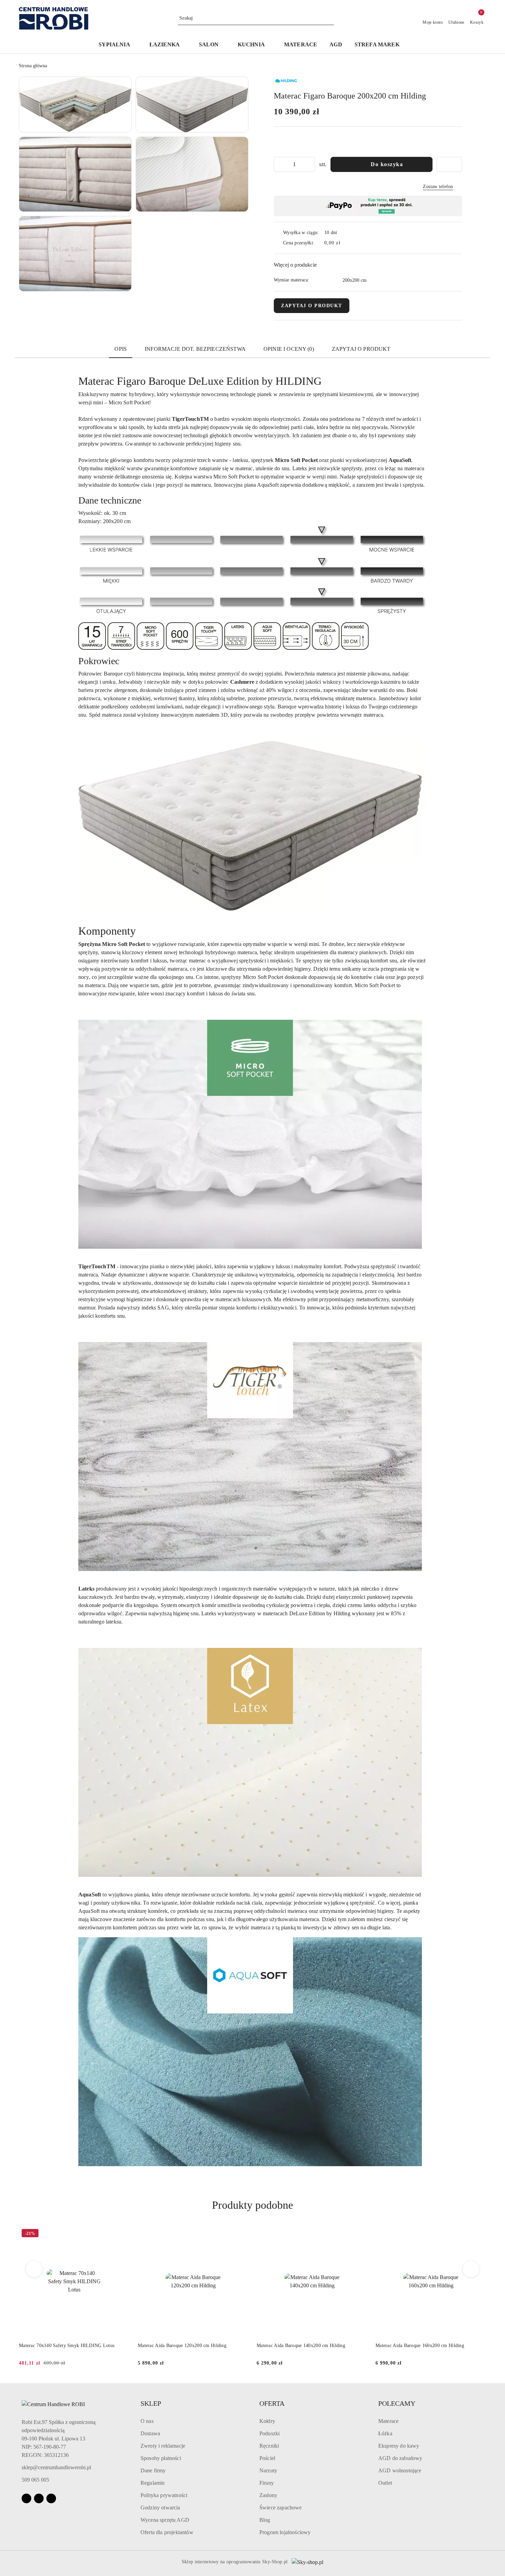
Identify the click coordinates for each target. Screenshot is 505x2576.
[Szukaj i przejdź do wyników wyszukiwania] (330, 18)
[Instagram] (39, 2498)
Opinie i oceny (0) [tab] (289, 349)
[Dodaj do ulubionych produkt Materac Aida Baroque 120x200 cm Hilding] (122, 2234)
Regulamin (153, 2483)
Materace (388, 2421)
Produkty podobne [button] (252, 2205)
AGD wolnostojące (400, 2470)
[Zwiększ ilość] (310, 164)
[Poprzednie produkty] (34, 2269)
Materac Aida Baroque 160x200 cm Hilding (301, 2346)
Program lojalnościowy (285, 2532)
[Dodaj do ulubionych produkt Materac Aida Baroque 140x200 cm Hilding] (240, 2234)
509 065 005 (35, 2480)
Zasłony (268, 2495)
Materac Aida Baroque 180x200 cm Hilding (420, 2346)
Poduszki (270, 2433)
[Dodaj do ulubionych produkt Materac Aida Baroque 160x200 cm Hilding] (359, 2234)
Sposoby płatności (161, 2458)
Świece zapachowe (281, 2508)
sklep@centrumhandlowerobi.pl (56, 2467)
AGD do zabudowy (400, 2458)
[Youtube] (51, 2498)
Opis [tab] (121, 349)
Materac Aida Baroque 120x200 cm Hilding (63, 2346)
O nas (147, 2421)
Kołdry (267, 2421)
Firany (267, 2483)
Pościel (267, 2458)
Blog (265, 2520)
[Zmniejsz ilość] (279, 164)
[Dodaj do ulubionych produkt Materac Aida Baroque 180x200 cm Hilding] (478, 2234)
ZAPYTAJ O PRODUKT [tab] (361, 349)
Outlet (385, 2483)
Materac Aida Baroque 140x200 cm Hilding (182, 2346)
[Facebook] (26, 2498)
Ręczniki (269, 2446)
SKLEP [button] (151, 2403)
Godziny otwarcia (160, 2508)
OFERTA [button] (272, 2403)
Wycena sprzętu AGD (165, 2520)
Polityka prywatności (164, 2495)
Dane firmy (153, 2470)
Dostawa (150, 2433)
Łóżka (385, 2433)
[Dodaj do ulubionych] (449, 164)
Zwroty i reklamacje (163, 2446)
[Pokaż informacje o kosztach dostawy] (345, 243)
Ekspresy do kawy (399, 2446)
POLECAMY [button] (397, 2403)
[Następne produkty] (471, 2269)
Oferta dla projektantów (167, 2532)
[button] (118, 45)
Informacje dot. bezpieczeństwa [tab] (195, 349)
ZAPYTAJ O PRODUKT (312, 306)
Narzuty (268, 2470)
